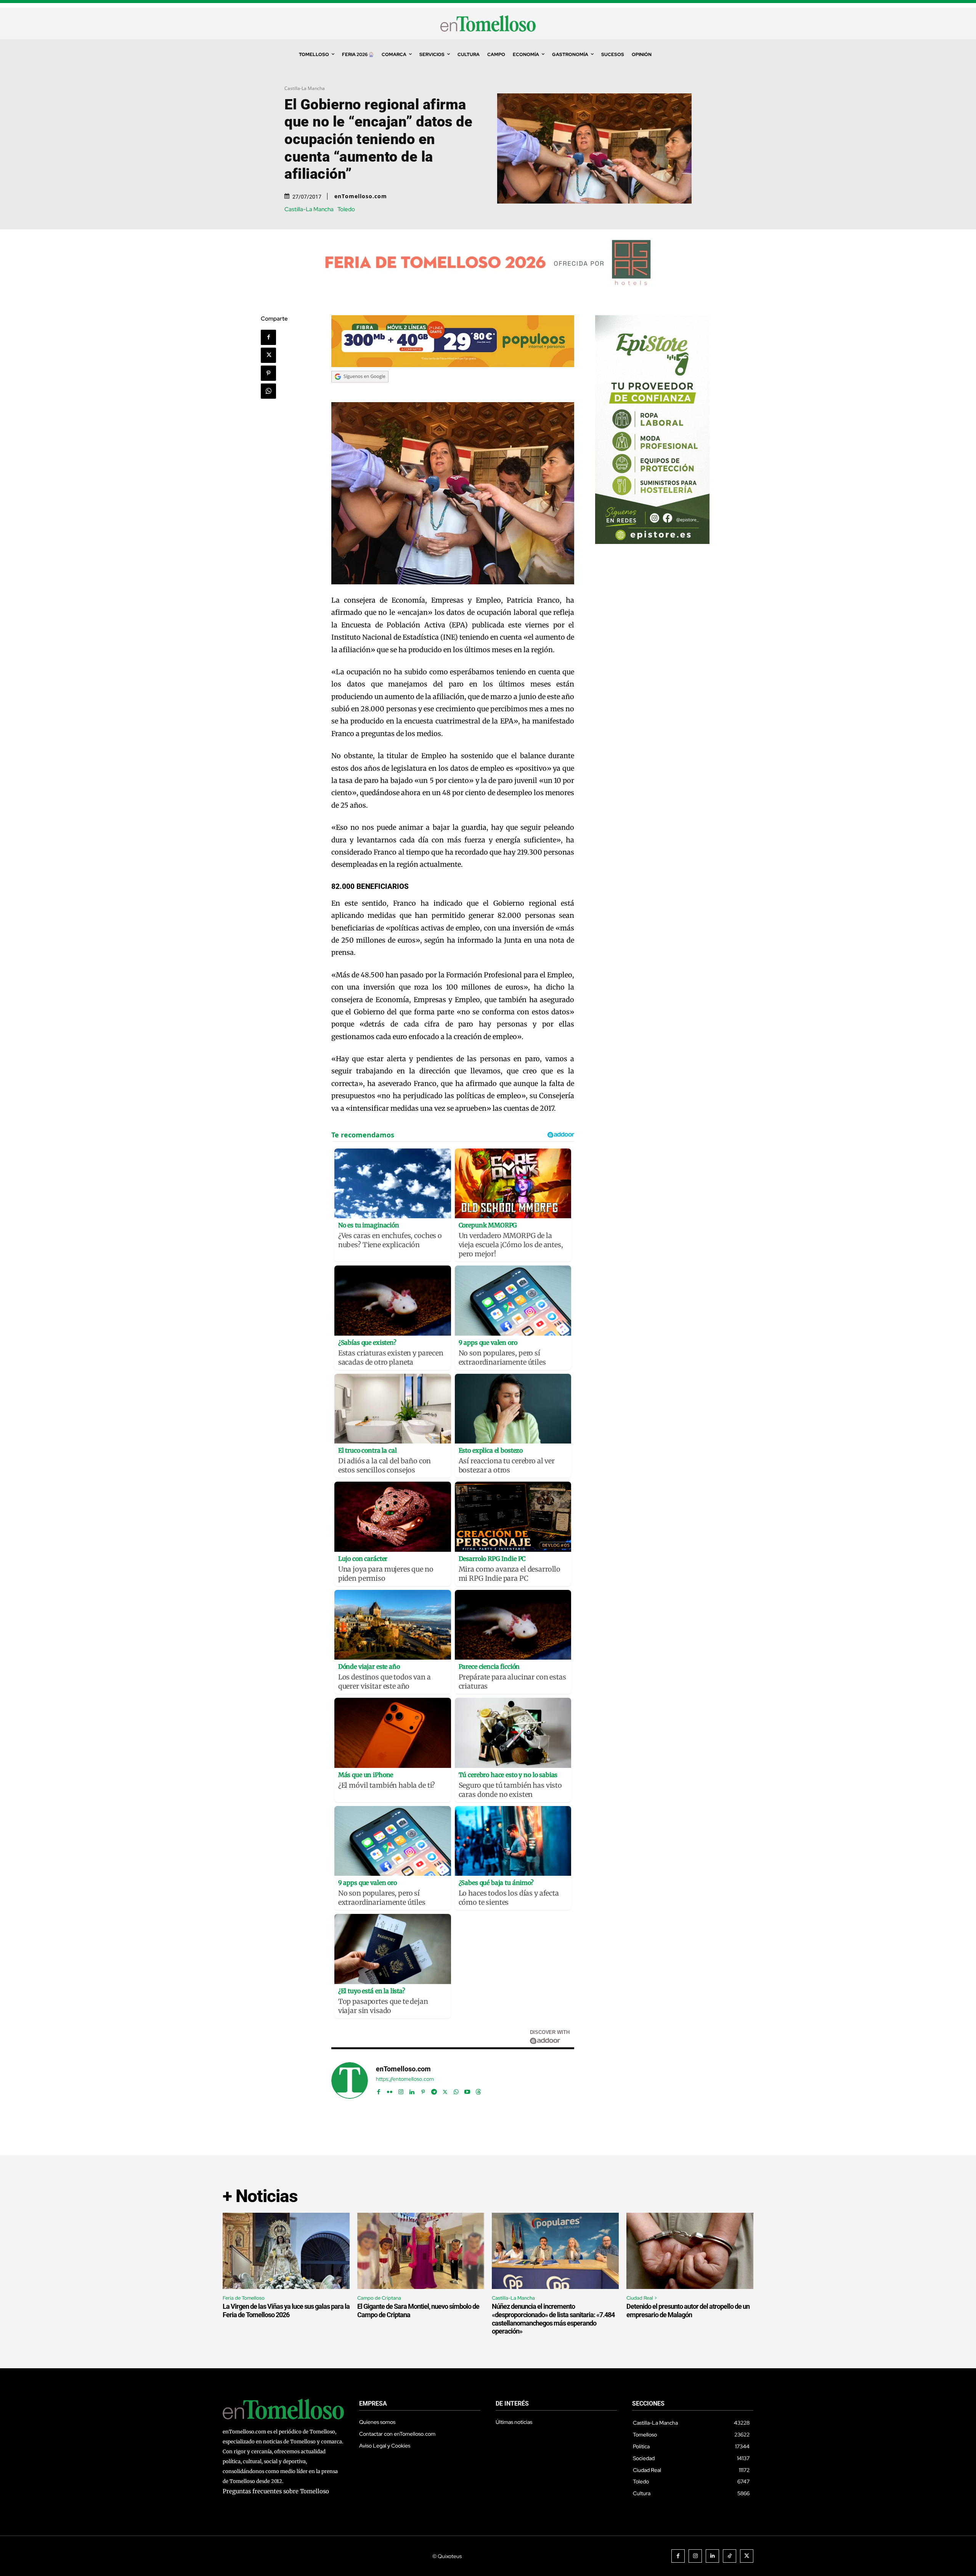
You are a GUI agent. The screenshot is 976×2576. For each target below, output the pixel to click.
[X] (268, 355)
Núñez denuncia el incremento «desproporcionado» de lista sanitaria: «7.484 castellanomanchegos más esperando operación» (553, 2319)
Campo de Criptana (379, 2298)
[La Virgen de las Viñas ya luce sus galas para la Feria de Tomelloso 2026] (286, 2251)
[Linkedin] (412, 2090)
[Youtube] (467, 2090)
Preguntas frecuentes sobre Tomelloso (276, 2491)
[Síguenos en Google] (360, 390)
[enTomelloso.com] (350, 2080)
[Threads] (478, 2090)
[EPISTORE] (652, 542)
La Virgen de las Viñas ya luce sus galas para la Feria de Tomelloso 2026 (286, 2311)
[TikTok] (730, 2556)
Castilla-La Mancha (305, 88)
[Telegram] (434, 2090)
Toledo (346, 209)
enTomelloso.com (361, 196)
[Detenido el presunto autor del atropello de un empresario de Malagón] (690, 2251)
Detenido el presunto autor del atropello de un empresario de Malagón (688, 2311)
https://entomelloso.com (405, 2079)
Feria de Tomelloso (244, 2298)
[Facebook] (268, 337)
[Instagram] (401, 2090)
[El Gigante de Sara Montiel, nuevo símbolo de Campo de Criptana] (421, 2251)
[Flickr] (390, 2090)
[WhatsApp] (268, 391)
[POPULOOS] (453, 365)
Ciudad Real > (642, 2298)
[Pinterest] (268, 373)
